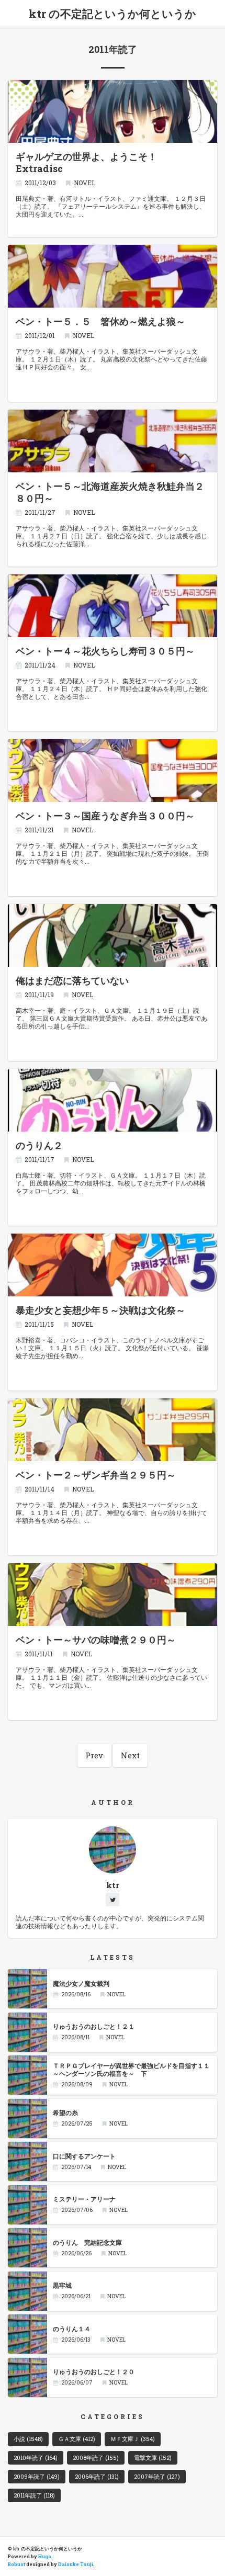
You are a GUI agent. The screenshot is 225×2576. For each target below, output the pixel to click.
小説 (28, 2439)
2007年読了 (157, 2477)
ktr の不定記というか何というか (113, 14)
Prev (94, 1755)
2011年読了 (34, 2495)
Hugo (45, 2556)
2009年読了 (36, 2477)
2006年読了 (97, 2477)
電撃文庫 (153, 2458)
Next (130, 1755)
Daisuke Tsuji (76, 2564)
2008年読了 (95, 2458)
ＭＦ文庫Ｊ (132, 2439)
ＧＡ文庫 (76, 2439)
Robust (16, 2564)
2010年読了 (35, 2458)
